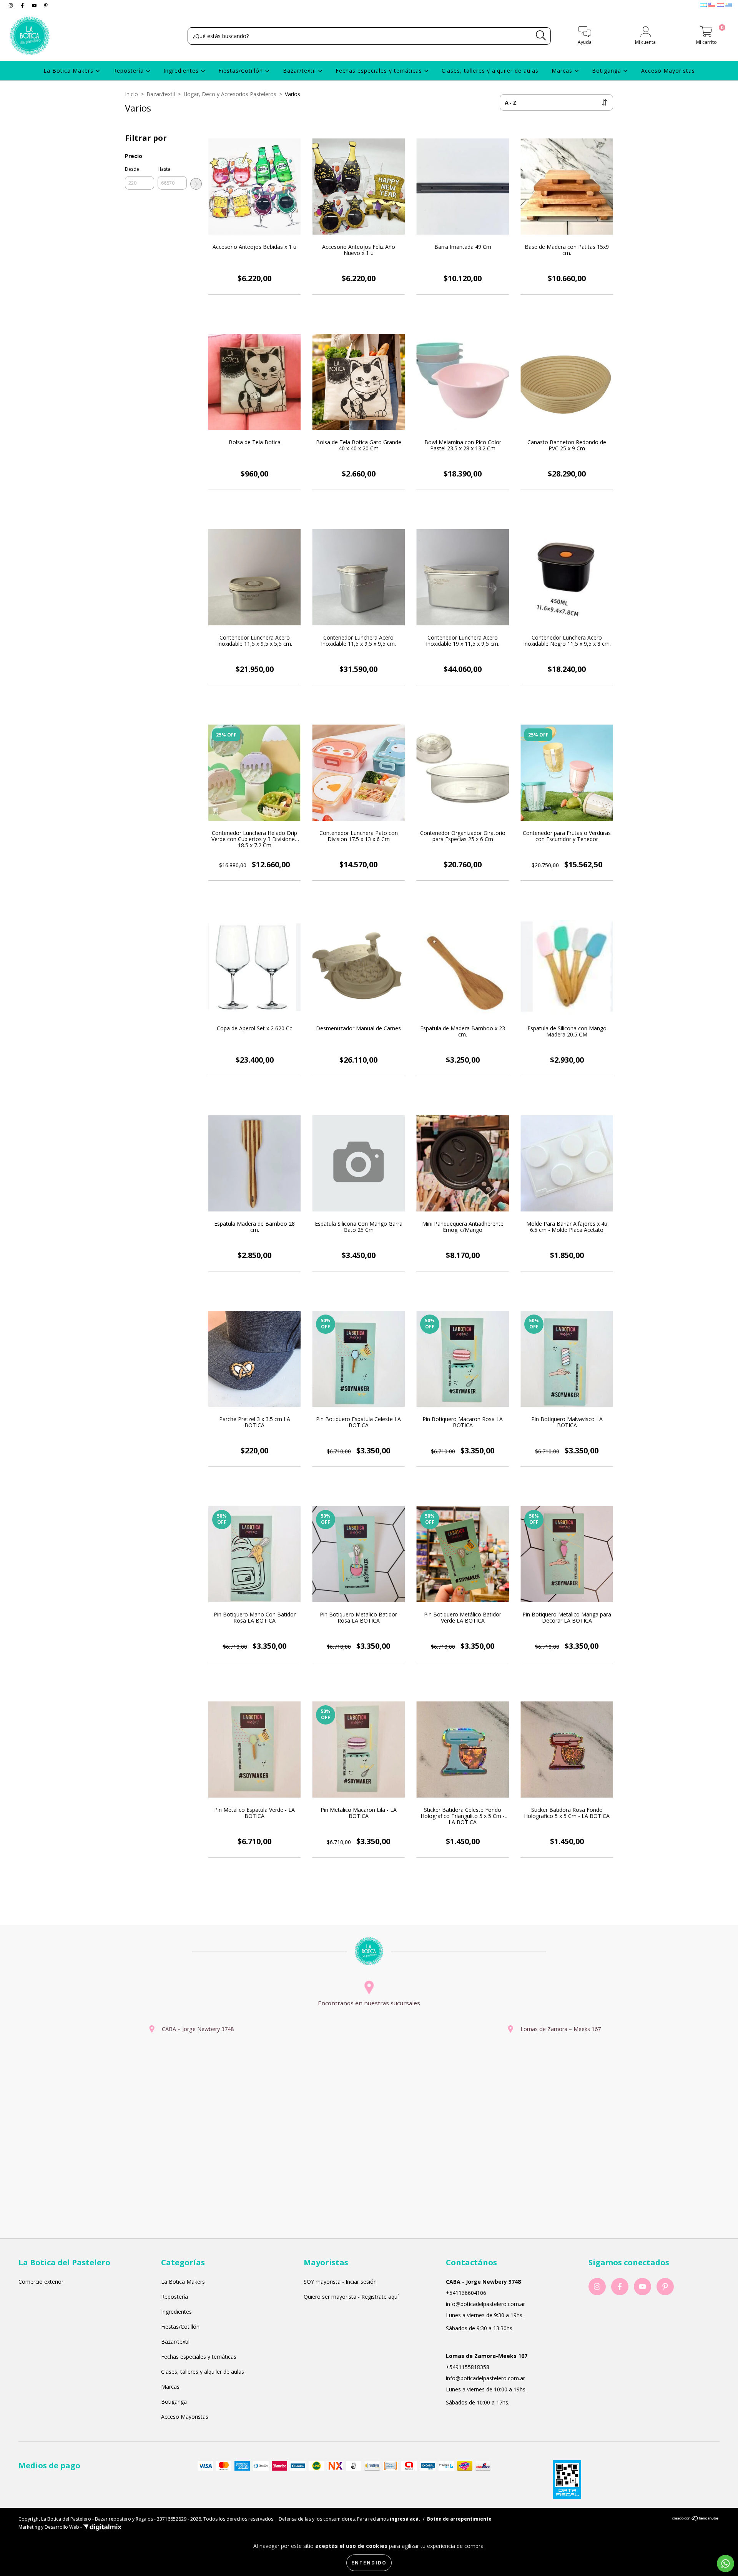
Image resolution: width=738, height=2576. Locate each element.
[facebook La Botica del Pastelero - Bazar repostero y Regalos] (23, 5)
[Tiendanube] (696, 2519)
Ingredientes (182, 71)
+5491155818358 (468, 2367)
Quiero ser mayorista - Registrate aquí (351, 2297)
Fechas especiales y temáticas (380, 71)
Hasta (164, 169)
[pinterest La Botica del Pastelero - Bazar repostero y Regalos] (46, 5)
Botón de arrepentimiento (459, 2519)
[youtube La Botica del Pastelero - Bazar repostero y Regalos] (35, 5)
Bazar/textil (300, 71)
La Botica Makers (69, 71)
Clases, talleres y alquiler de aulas (490, 71)
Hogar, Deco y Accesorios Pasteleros (230, 94)
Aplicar (196, 184)
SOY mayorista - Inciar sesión (340, 2282)
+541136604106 (466, 2293)
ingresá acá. (405, 2519)
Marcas (563, 71)
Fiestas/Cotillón (242, 71)
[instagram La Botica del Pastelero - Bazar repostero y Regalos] (12, 5)
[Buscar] (541, 36)
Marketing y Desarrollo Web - (51, 2527)
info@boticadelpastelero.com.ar (485, 2304)
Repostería (129, 71)
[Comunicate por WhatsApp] (726, 2564)
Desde (132, 169)
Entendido (369, 2563)
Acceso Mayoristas (668, 71)
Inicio (131, 94)
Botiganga (608, 71)
